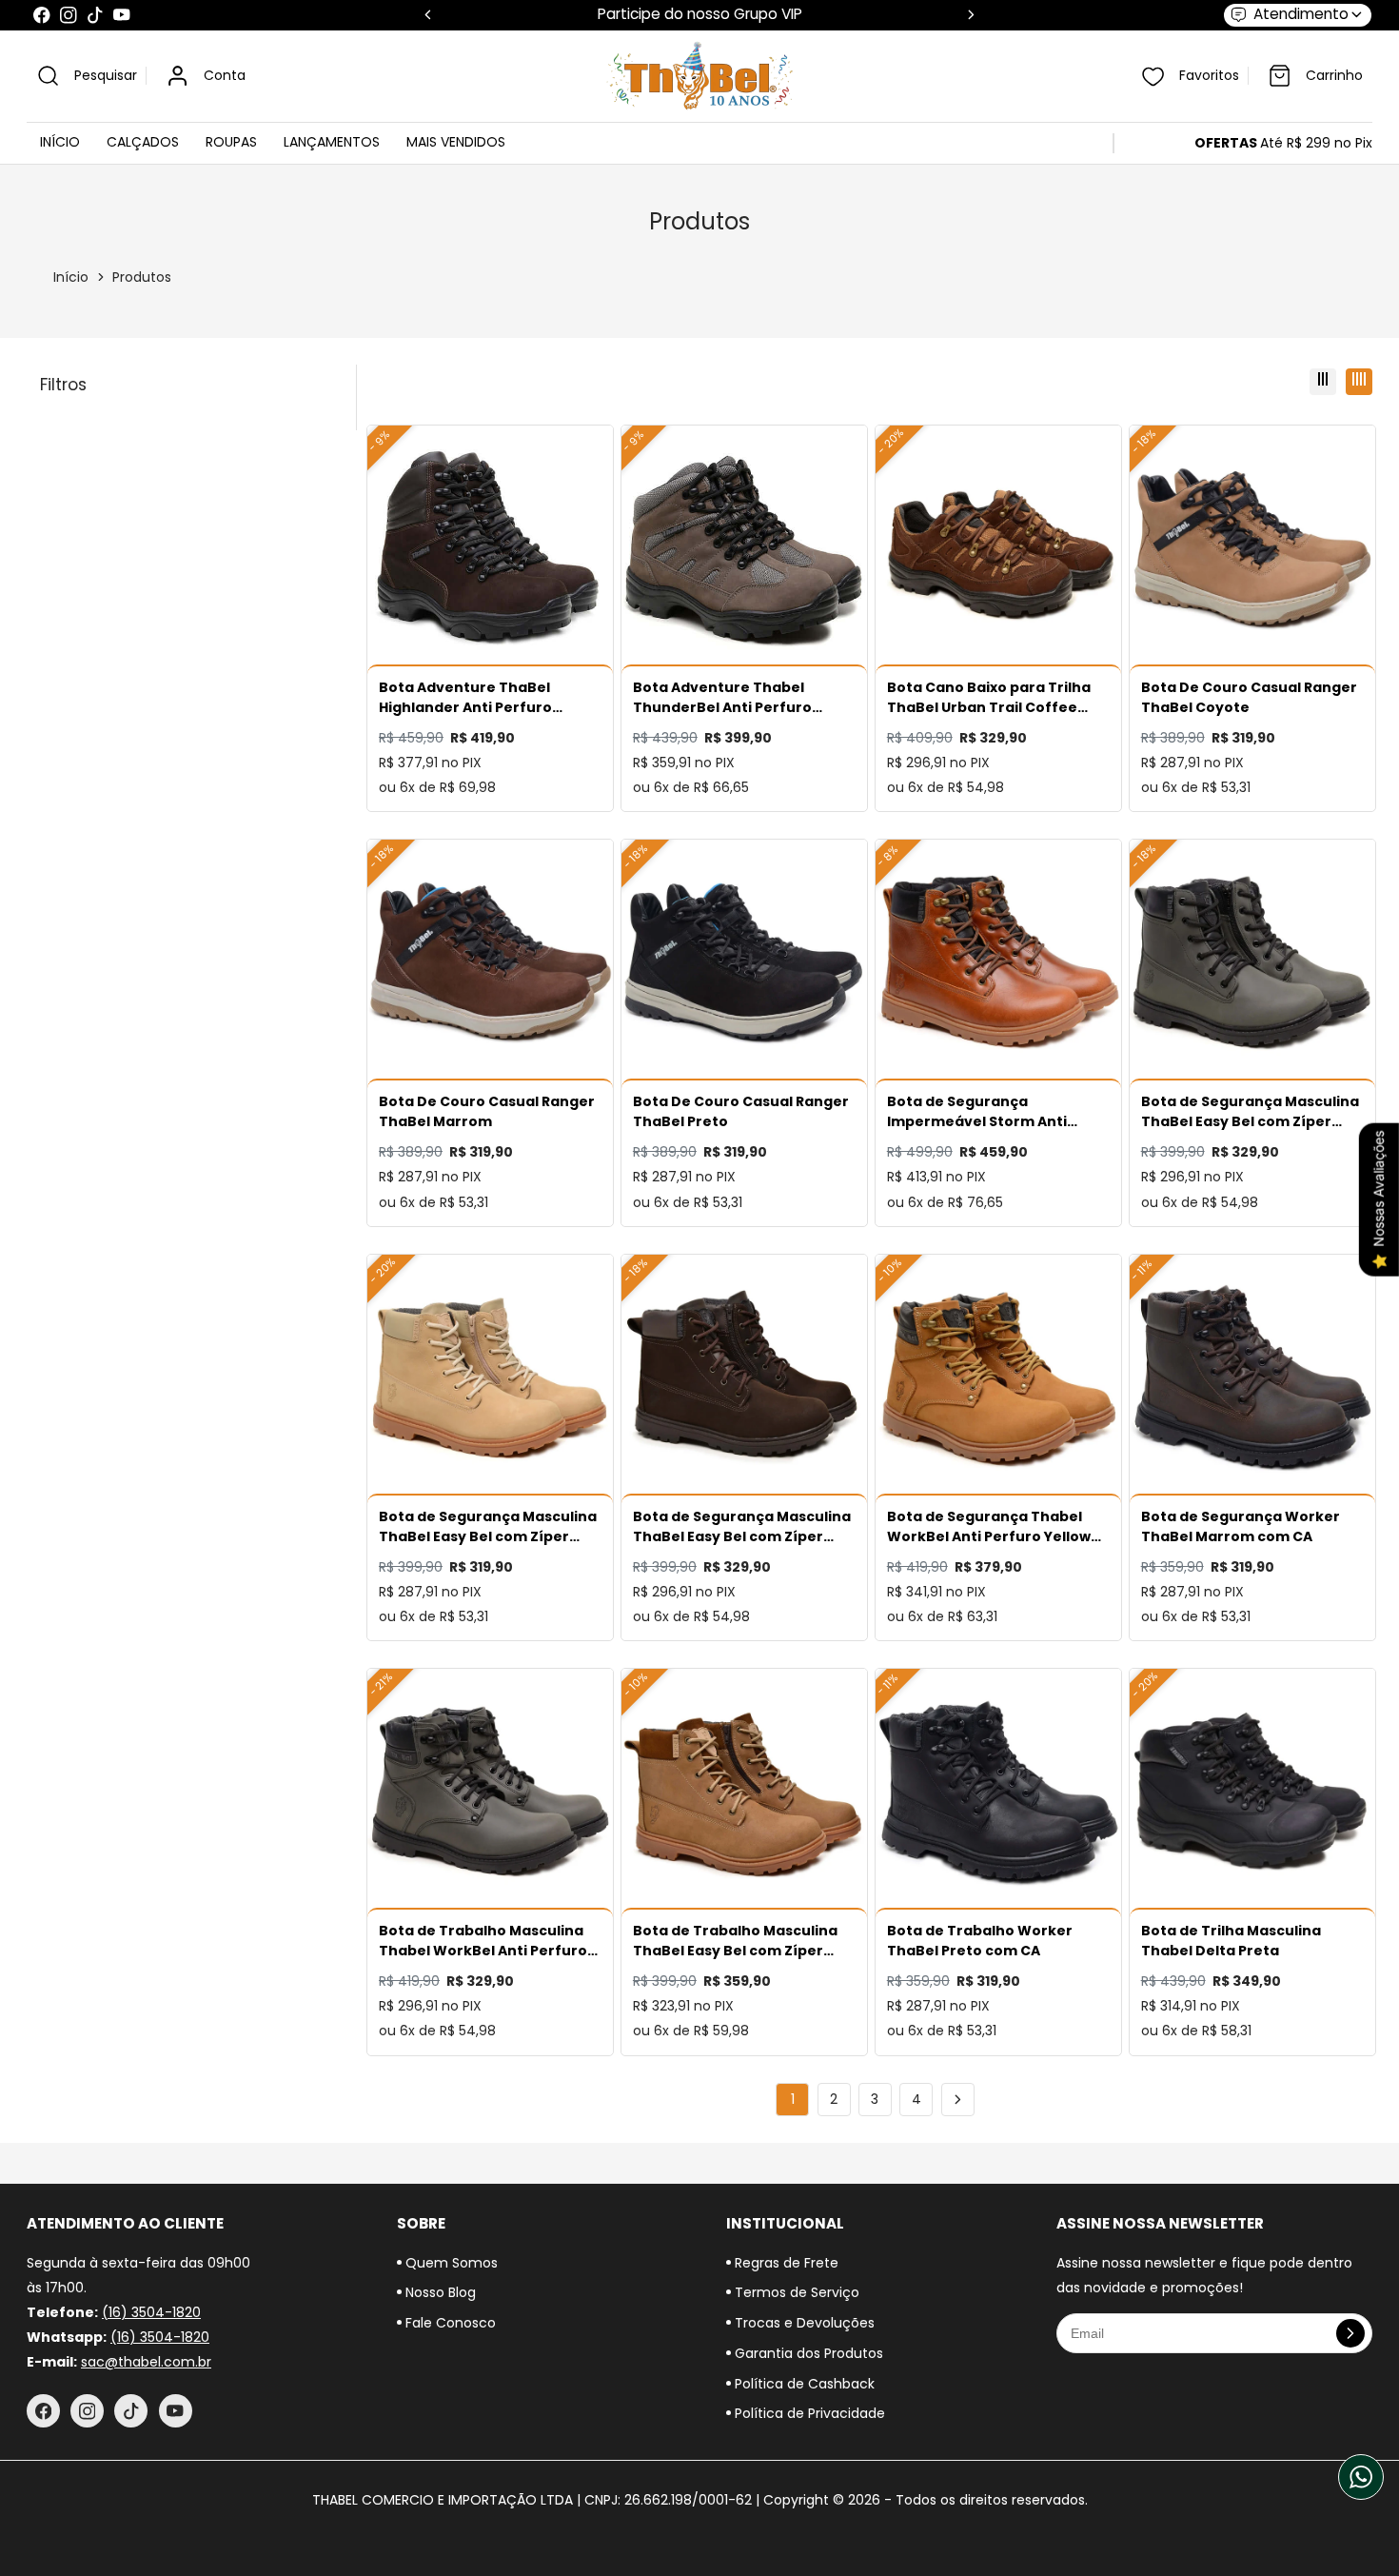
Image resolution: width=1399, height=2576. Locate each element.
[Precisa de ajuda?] (1361, 2477)
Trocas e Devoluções (803, 2323)
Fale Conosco (449, 2323)
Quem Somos (450, 2263)
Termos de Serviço (795, 2292)
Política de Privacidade (808, 2413)
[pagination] (958, 2100)
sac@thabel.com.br (146, 2362)
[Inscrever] (1350, 2333)
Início (71, 277)
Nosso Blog (439, 2292)
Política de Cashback (803, 2384)
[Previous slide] (428, 15)
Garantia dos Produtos (807, 2353)
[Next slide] (971, 15)
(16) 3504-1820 (151, 2312)
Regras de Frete (785, 2263)
